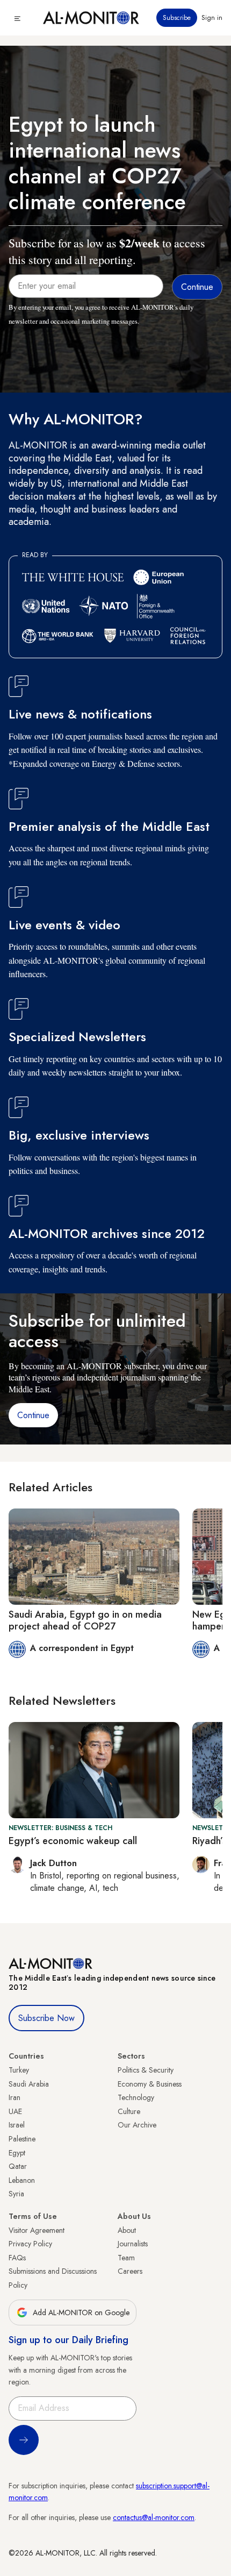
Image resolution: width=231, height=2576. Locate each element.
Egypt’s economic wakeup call (73, 1841)
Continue (33, 1415)
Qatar (18, 2166)
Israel (17, 2125)
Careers (130, 2271)
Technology (136, 2097)
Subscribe (177, 18)
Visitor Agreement (37, 2230)
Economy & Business (150, 2084)
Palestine (22, 2139)
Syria (16, 2194)
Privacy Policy (30, 2244)
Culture (129, 2111)
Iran (15, 2097)
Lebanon (22, 2180)
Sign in (212, 18)
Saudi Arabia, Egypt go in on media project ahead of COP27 (85, 1620)
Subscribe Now (46, 2018)
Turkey (19, 2070)
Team (126, 2258)
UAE (15, 2111)
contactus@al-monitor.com (154, 2517)
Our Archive (137, 2125)
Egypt (17, 2153)
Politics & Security (146, 2070)
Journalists (133, 2244)
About (127, 2230)
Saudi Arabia (29, 2084)
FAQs (17, 2258)
